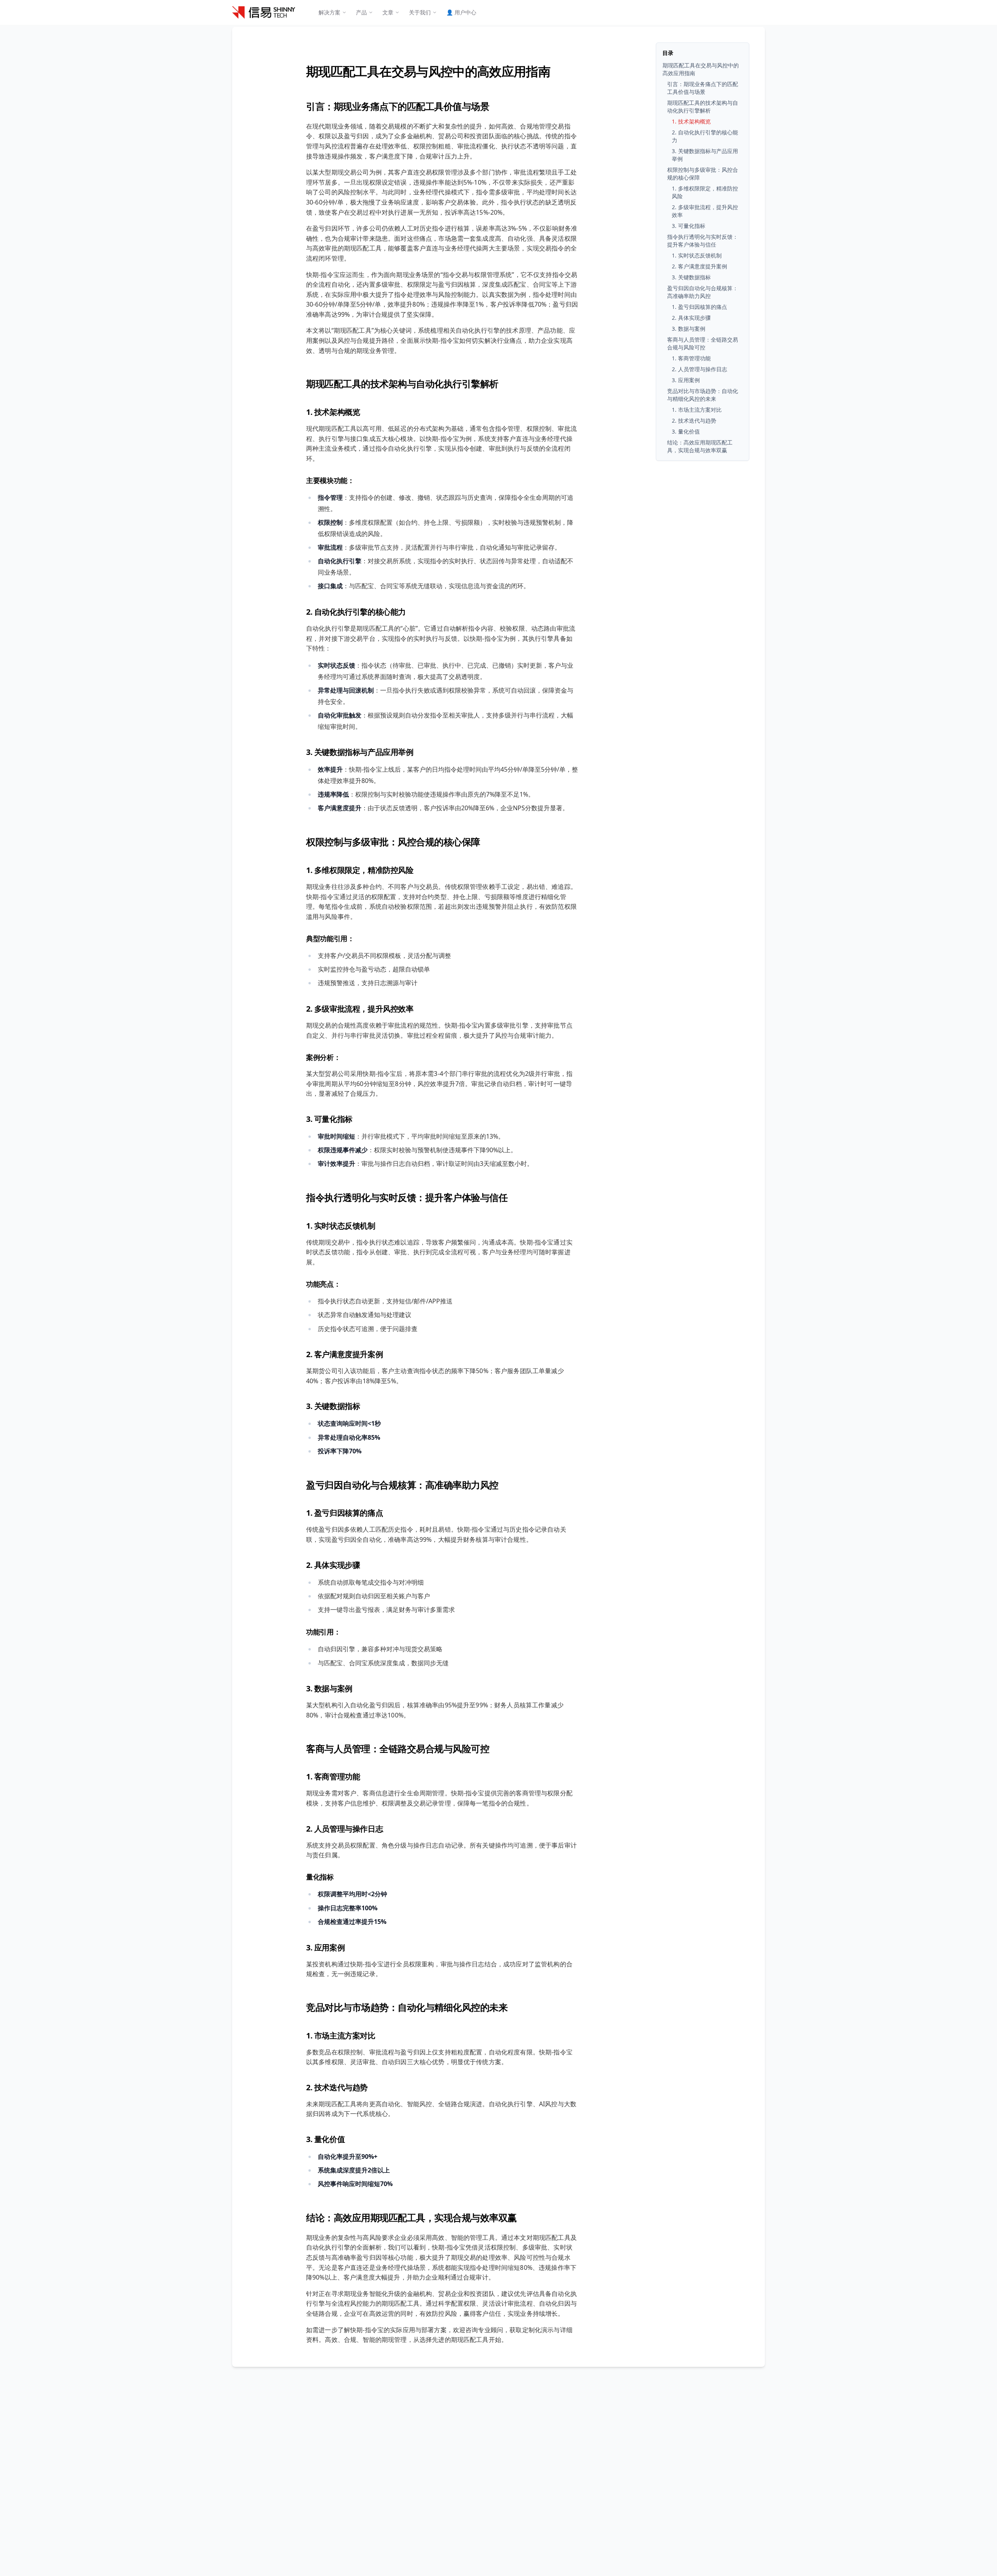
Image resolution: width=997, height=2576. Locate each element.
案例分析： (323, 1057)
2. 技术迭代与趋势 (337, 2087)
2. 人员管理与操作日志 (344, 1829)
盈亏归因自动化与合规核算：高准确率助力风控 (402, 1485)
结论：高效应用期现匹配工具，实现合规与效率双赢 (411, 2217)
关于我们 (420, 12)
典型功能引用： (330, 938)
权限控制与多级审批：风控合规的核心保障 (393, 842)
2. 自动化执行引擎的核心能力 (356, 612)
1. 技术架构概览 (333, 412)
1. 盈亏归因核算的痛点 (344, 1513)
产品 (361, 12)
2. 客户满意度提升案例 (344, 1354)
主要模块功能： (330, 480)
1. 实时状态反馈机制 (341, 1226)
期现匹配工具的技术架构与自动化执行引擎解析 (402, 383)
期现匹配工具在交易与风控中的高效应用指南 (428, 71)
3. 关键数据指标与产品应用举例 (360, 752)
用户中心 (461, 12)
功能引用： (323, 1632)
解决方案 (329, 12)
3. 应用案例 (325, 1947)
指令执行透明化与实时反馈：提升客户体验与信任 (407, 1197)
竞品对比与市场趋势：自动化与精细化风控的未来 (407, 2007)
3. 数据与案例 (329, 1688)
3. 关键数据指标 (333, 1406)
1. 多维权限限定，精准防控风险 (360, 870)
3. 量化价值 (325, 2139)
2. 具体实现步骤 (333, 1565)
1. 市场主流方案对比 (341, 2036)
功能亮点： (323, 1284)
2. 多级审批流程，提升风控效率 (360, 1009)
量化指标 (320, 1877)
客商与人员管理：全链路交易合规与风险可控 (398, 1748)
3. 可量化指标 (329, 1119)
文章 (388, 12)
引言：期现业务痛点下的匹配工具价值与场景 (398, 106)
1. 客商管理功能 (333, 1776)
